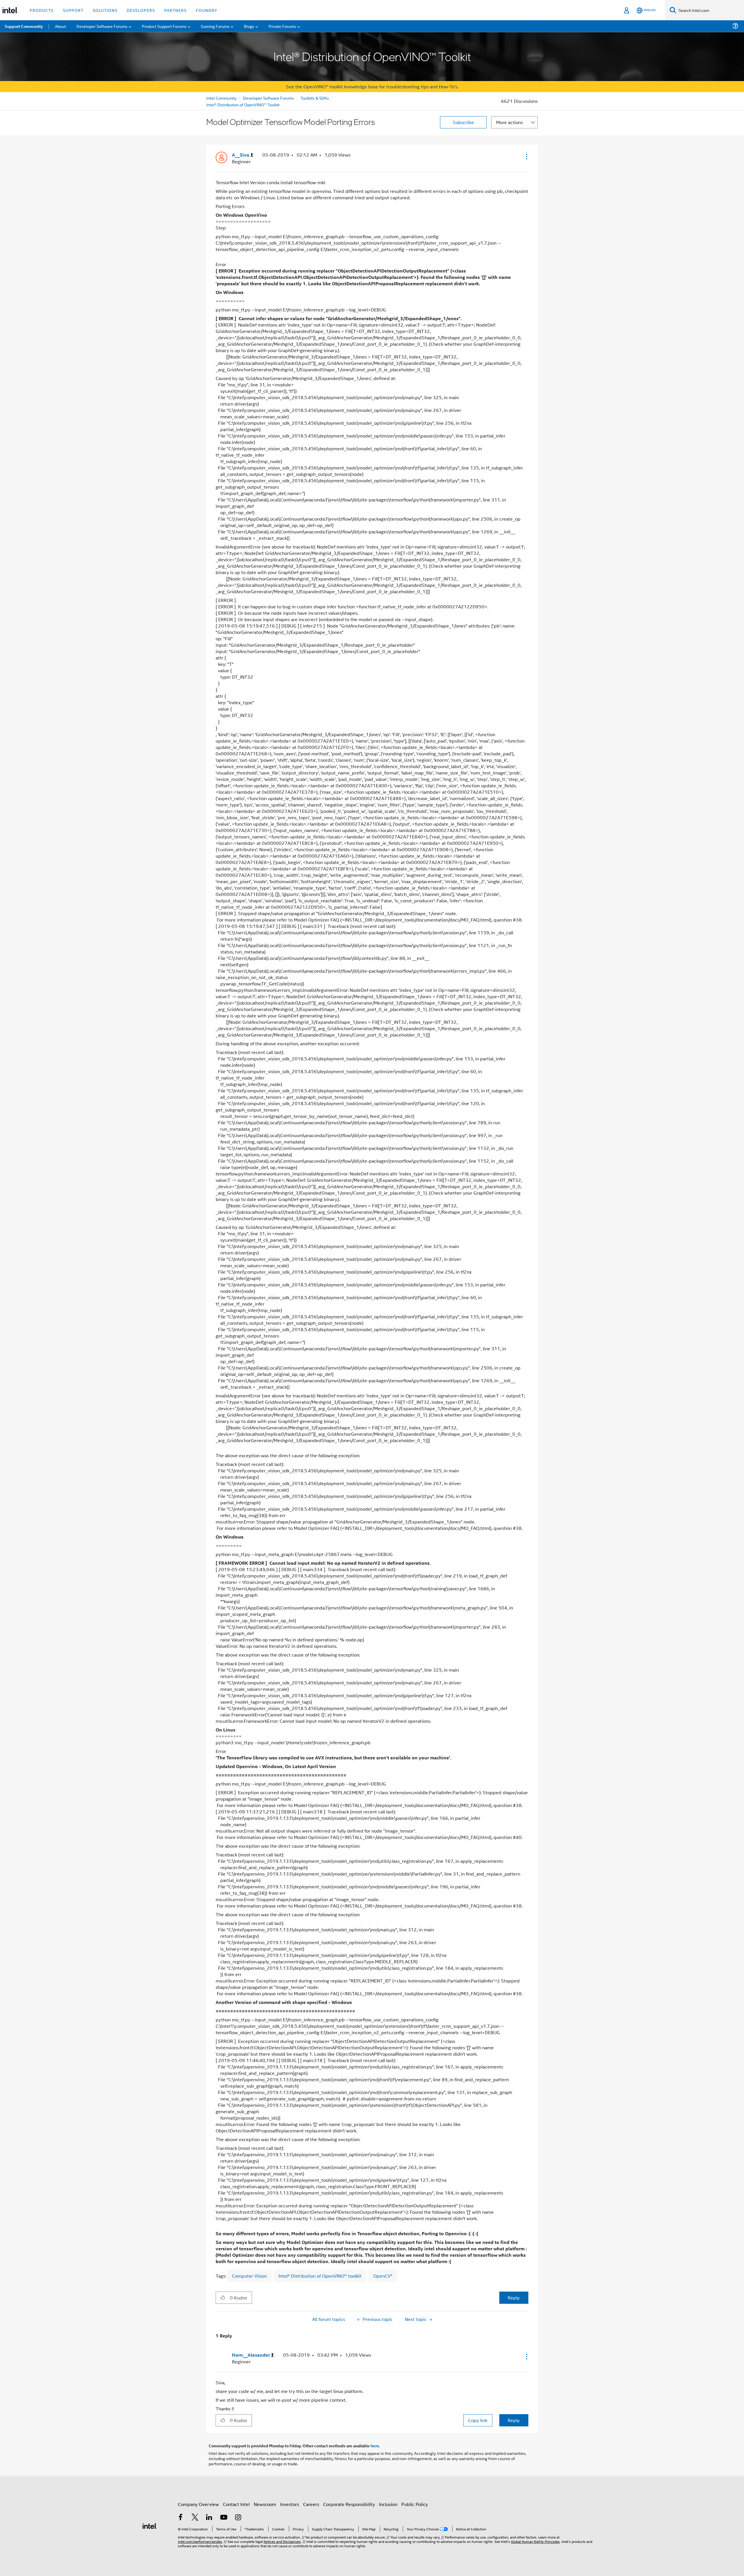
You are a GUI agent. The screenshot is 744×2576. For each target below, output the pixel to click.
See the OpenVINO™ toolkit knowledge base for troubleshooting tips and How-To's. (372, 86)
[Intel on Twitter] (195, 2518)
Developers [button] (141, 10)
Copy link (478, 2420)
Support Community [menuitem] (24, 26)
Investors (290, 2504)
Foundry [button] (207, 10)
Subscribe (463, 122)
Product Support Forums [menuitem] (164, 26)
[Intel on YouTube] (224, 2518)
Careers (311, 2504)
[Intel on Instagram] (238, 2518)
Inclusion (388, 2504)
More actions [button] (509, 122)
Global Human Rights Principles (535, 2541)
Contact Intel (236, 2504)
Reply (514, 2298)
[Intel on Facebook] (180, 2518)
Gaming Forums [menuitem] (215, 26)
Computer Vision (249, 2276)
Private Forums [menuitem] (282, 26)
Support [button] (73, 10)
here (375, 2446)
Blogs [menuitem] (249, 26)
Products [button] (42, 10)
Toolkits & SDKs (315, 98)
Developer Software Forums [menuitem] (102, 26)
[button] (526, 156)
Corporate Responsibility (349, 2504)
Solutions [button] (105, 10)
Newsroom (265, 2504)
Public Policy (415, 2504)
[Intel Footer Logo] (150, 2525)
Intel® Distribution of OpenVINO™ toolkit (320, 2276)
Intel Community (221, 98)
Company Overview (198, 2504)
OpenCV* (383, 2276)
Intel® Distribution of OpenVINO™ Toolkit (243, 104)
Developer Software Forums (269, 98)
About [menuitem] (60, 26)
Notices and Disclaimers (282, 2541)
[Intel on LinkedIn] (209, 2518)
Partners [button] (175, 10)
